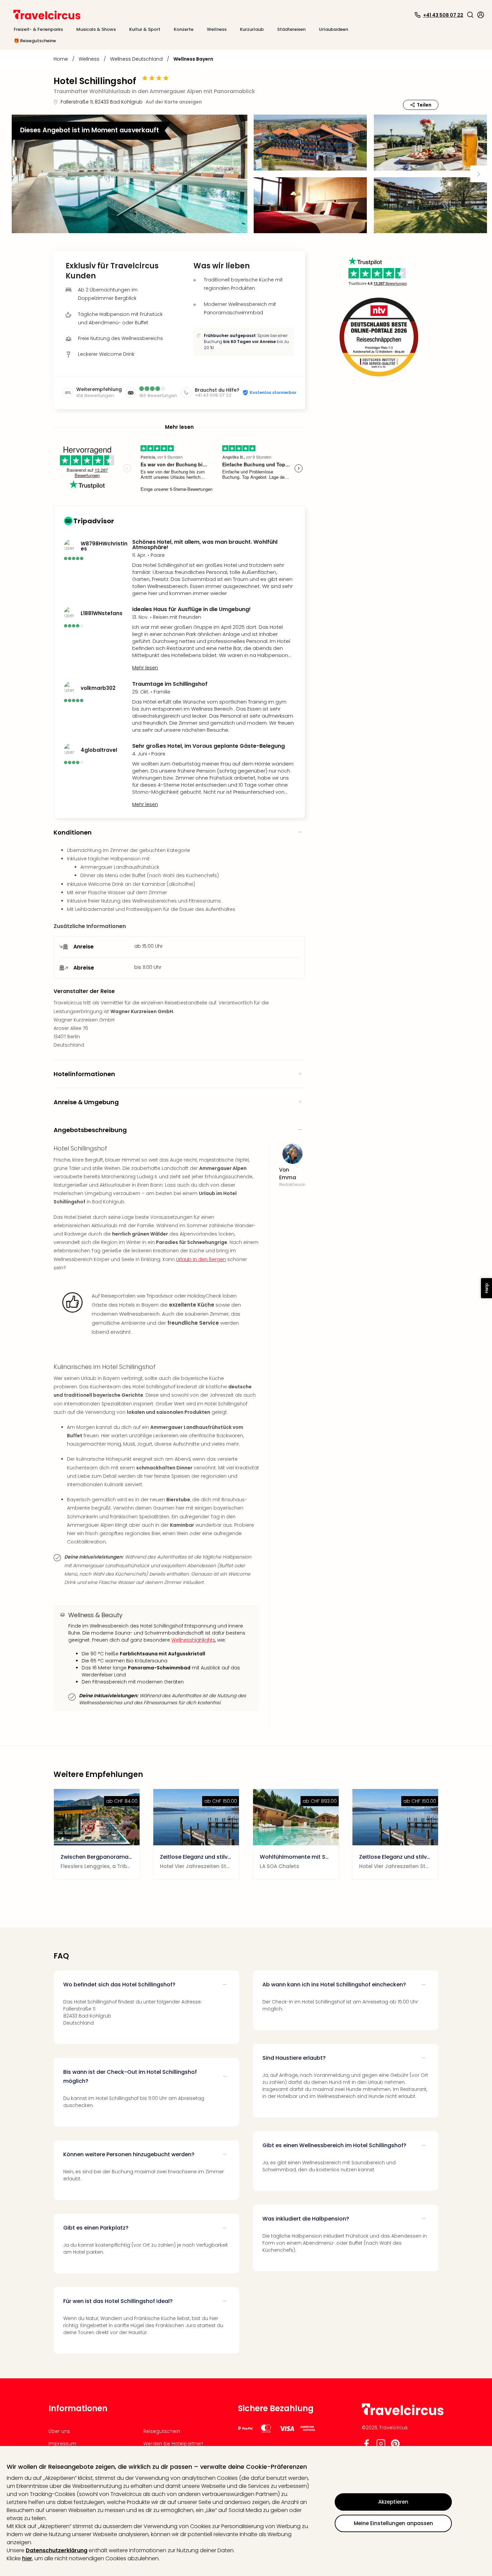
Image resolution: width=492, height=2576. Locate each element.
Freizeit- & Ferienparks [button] (38, 29)
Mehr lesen (145, 668)
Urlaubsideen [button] (334, 29)
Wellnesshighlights (193, 1640)
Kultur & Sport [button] (145, 29)
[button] (470, 15)
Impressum (62, 2444)
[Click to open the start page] (403, 2414)
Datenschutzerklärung (57, 2550)
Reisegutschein (162, 2431)
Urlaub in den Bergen (201, 1259)
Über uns (59, 2431)
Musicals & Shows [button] (96, 29)
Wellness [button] (217, 29)
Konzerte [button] (184, 29)
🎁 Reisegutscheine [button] (35, 41)
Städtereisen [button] (291, 29)
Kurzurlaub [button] (252, 29)
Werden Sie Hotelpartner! (173, 2444)
